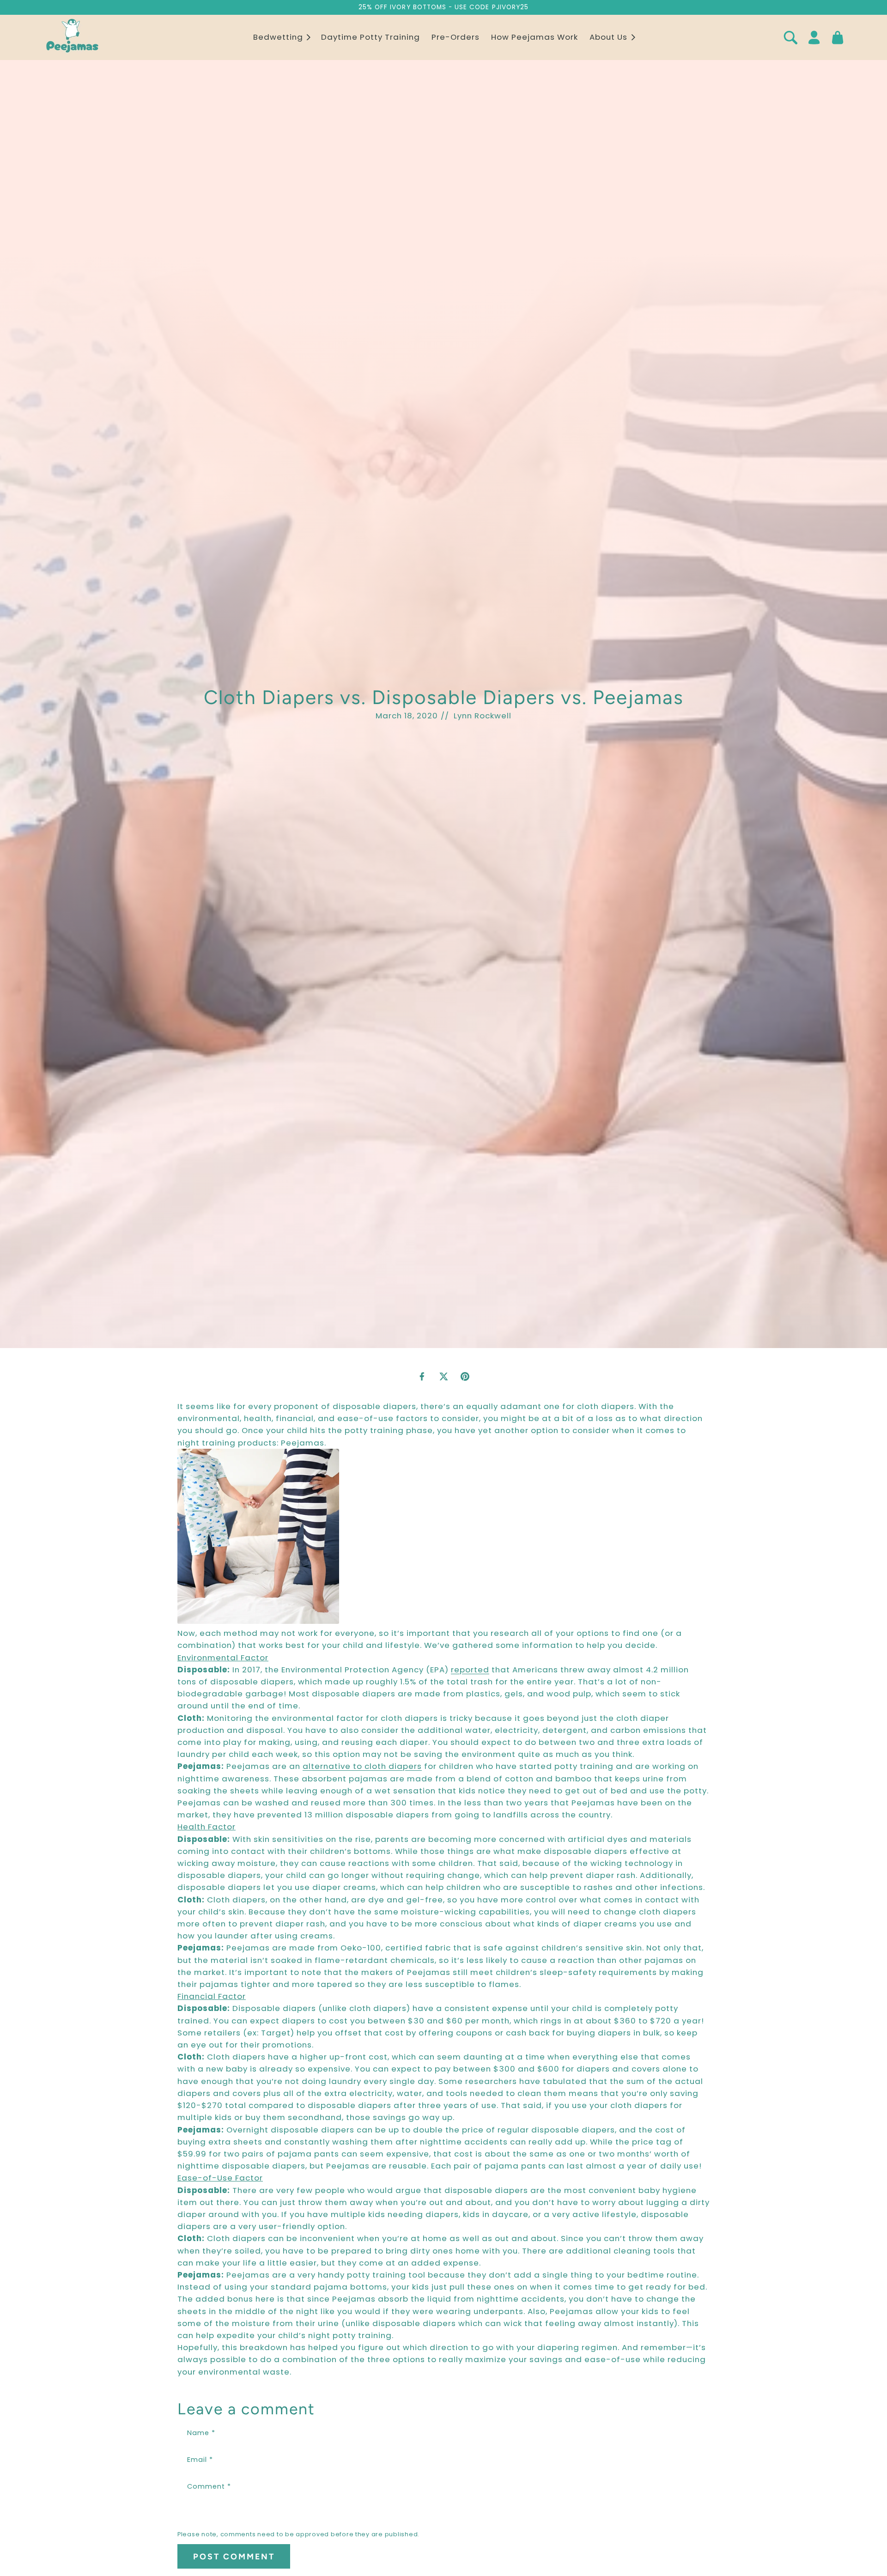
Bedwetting (278, 37)
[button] (281, 37)
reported (470, 1670)
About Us (608, 37)
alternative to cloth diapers (362, 1766)
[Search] (790, 37)
